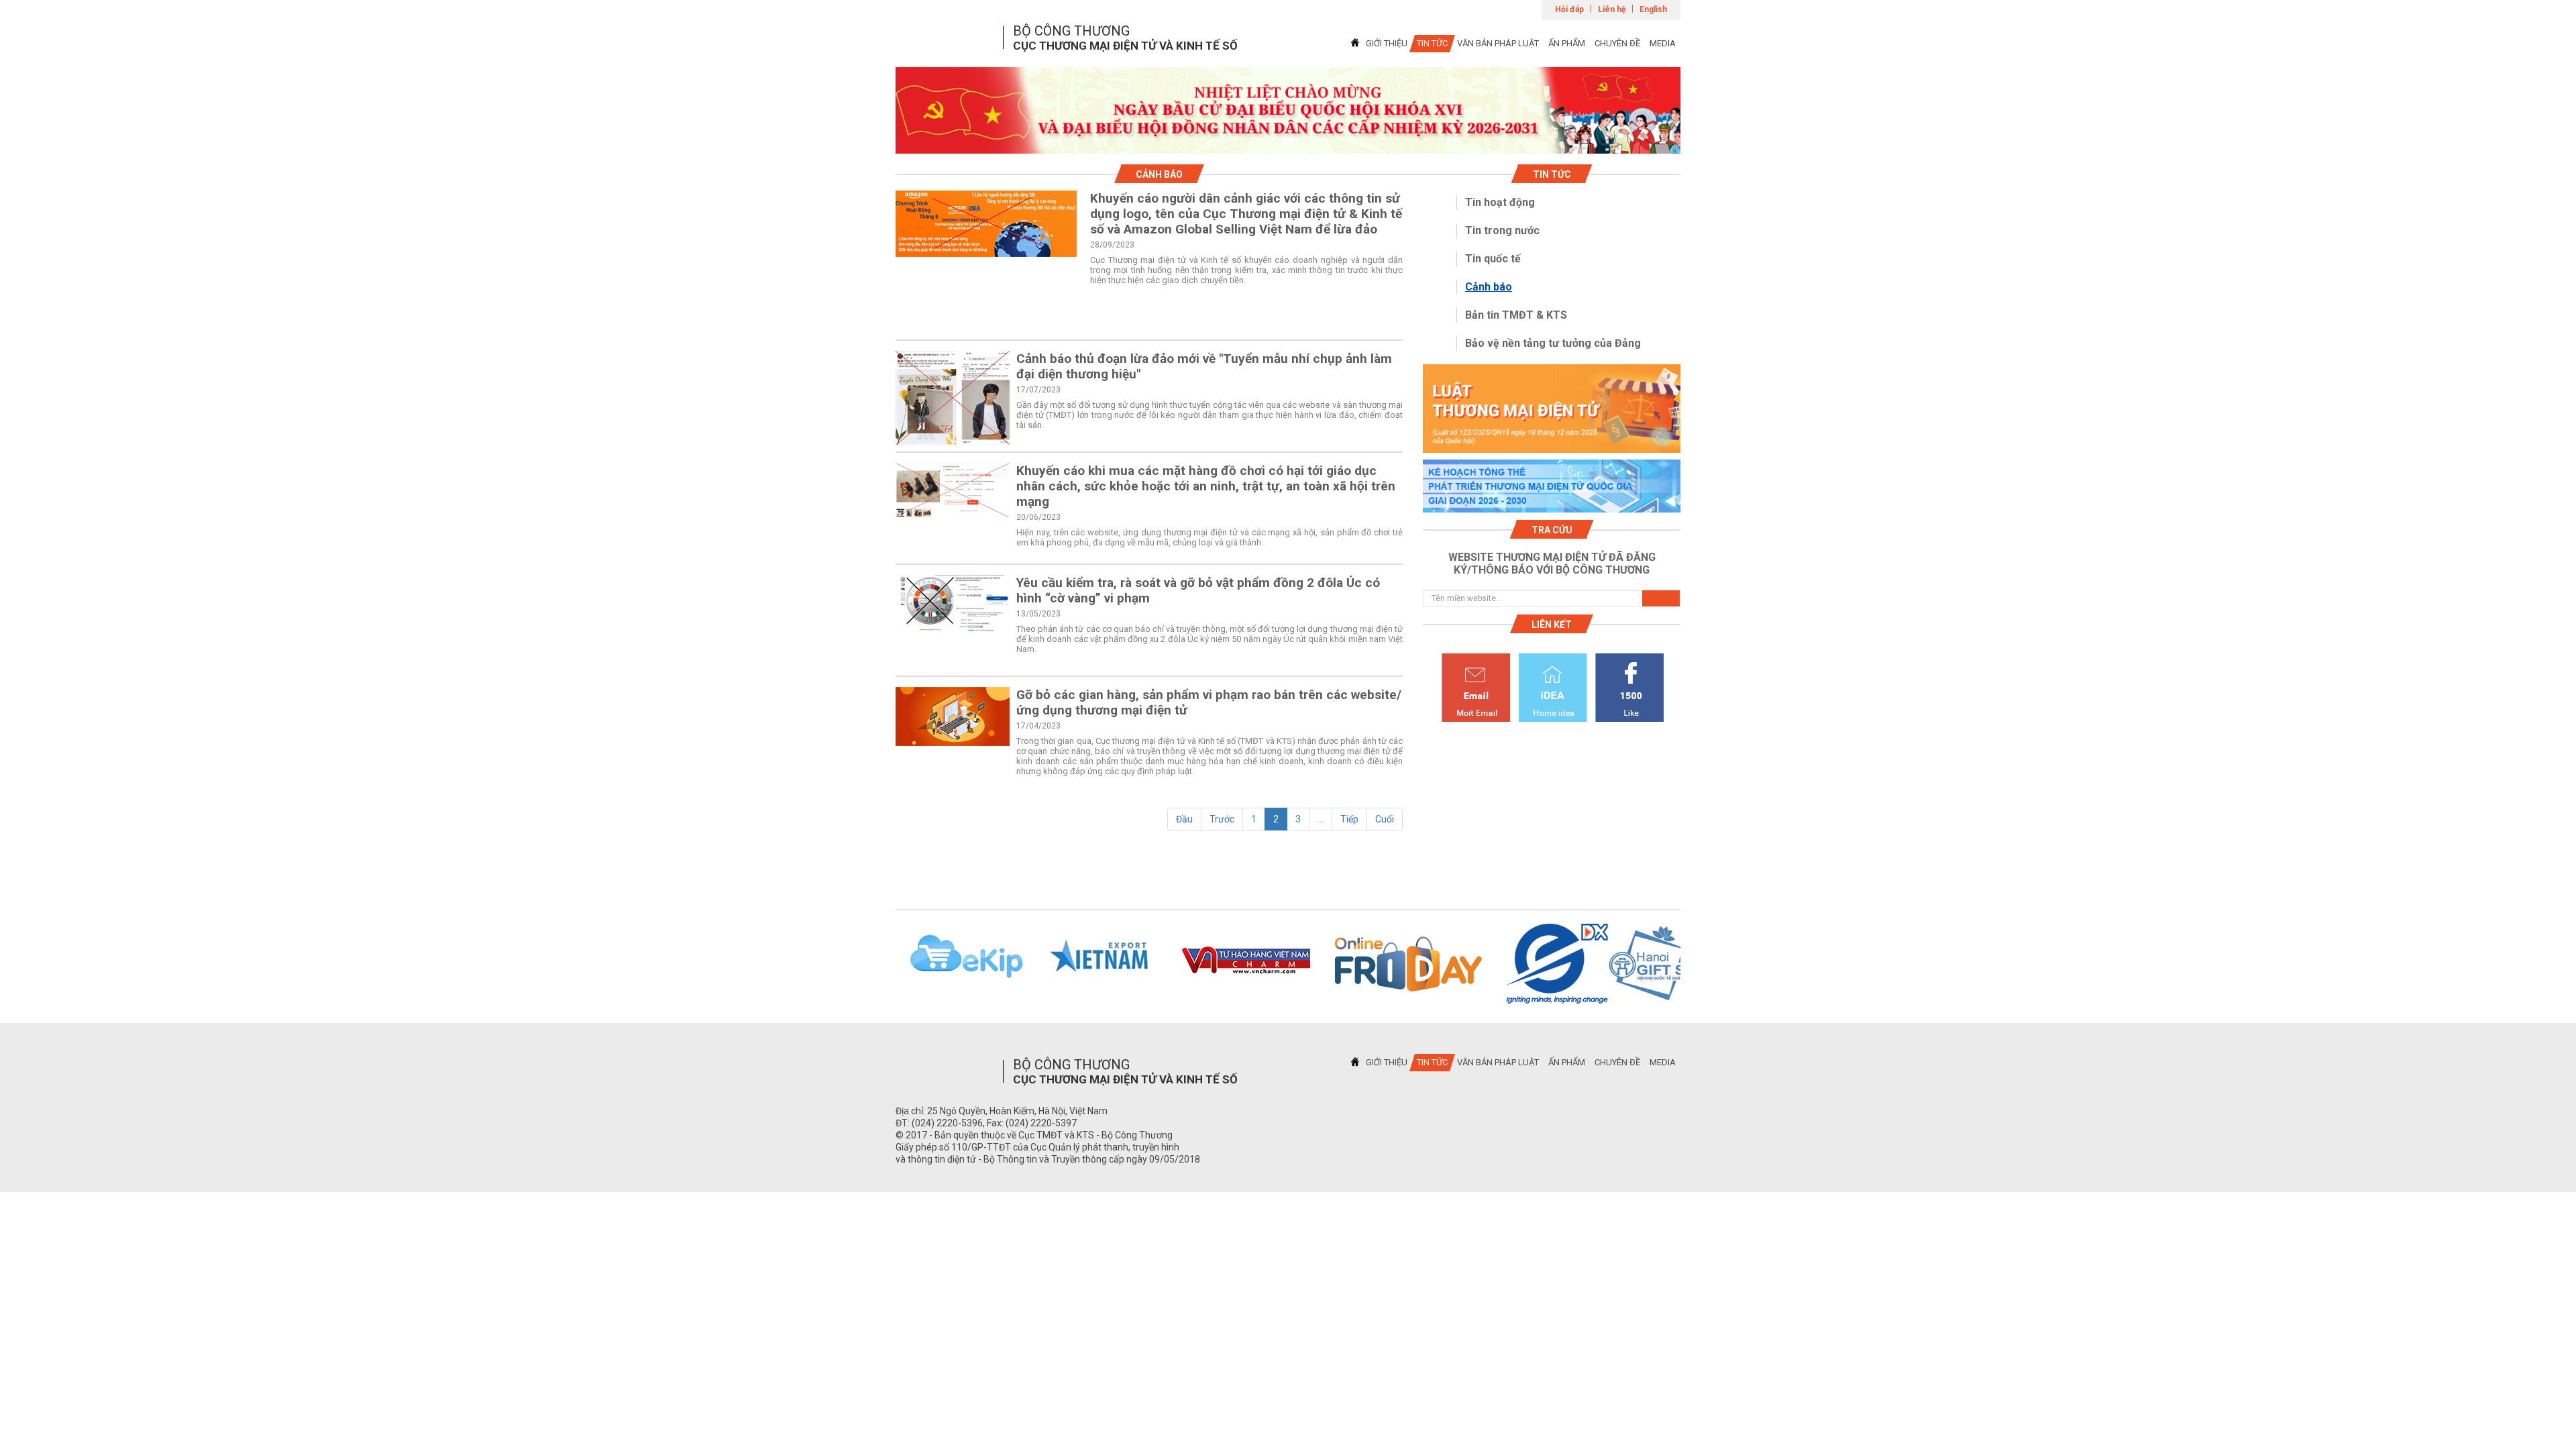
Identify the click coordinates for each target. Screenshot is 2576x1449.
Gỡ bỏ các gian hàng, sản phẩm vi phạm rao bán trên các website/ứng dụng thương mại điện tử (1209, 702)
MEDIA (1663, 43)
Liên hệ (1612, 9)
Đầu (1184, 819)
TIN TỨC (1432, 43)
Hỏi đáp (1569, 9)
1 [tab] (1288, 142)
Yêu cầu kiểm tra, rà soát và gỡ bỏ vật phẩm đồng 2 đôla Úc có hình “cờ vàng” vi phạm (1198, 590)
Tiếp (1349, 819)
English (1653, 9)
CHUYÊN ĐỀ (1617, 43)
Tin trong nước (1502, 230)
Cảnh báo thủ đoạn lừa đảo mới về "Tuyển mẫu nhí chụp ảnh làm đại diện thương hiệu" (1204, 366)
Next (1698, 964)
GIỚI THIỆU (1387, 43)
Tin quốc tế (1493, 259)
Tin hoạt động (1500, 202)
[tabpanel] (1288, 110)
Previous (878, 964)
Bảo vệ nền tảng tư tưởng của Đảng (1553, 343)
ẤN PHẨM (1567, 43)
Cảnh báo (1489, 287)
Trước (1222, 819)
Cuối (1385, 819)
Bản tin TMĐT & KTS (1516, 315)
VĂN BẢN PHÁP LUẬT (1498, 43)
